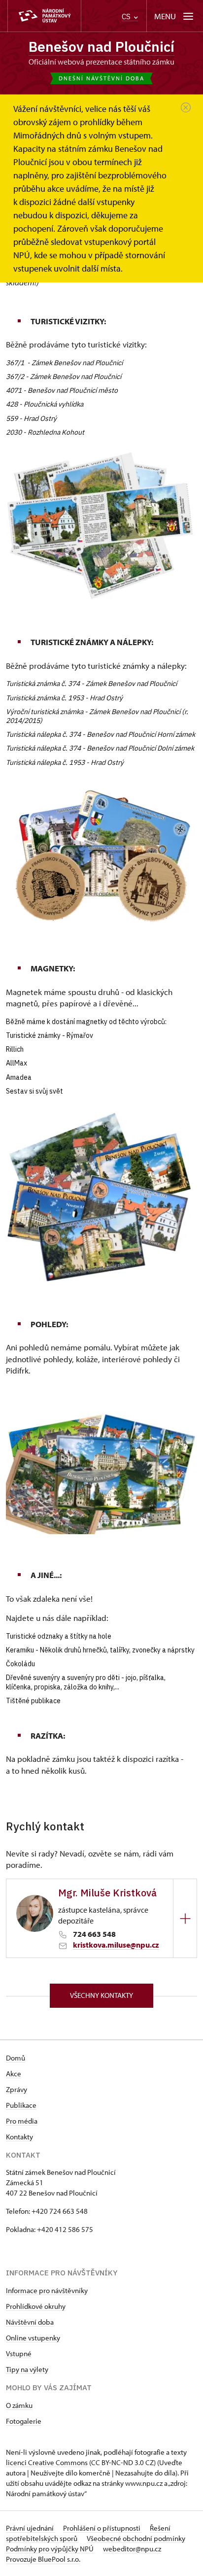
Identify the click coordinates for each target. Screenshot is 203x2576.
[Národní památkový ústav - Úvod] (44, 16)
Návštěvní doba (30, 2322)
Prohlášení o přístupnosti (102, 2528)
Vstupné (19, 2353)
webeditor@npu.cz (132, 2549)
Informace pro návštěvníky (47, 2290)
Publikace (21, 2105)
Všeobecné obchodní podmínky (136, 2538)
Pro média (22, 2121)
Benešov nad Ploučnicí (101, 47)
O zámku (19, 2405)
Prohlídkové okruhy (36, 2306)
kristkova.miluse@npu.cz (116, 1945)
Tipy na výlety (27, 2369)
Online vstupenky (33, 2338)
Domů (16, 2058)
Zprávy (17, 2089)
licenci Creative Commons (47, 2462)
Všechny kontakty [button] (101, 1995)
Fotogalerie (24, 2421)
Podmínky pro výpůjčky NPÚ (51, 2549)
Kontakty (19, 2137)
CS (127, 17)
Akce (14, 2074)
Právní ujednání (31, 2528)
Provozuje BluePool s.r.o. (43, 2559)
